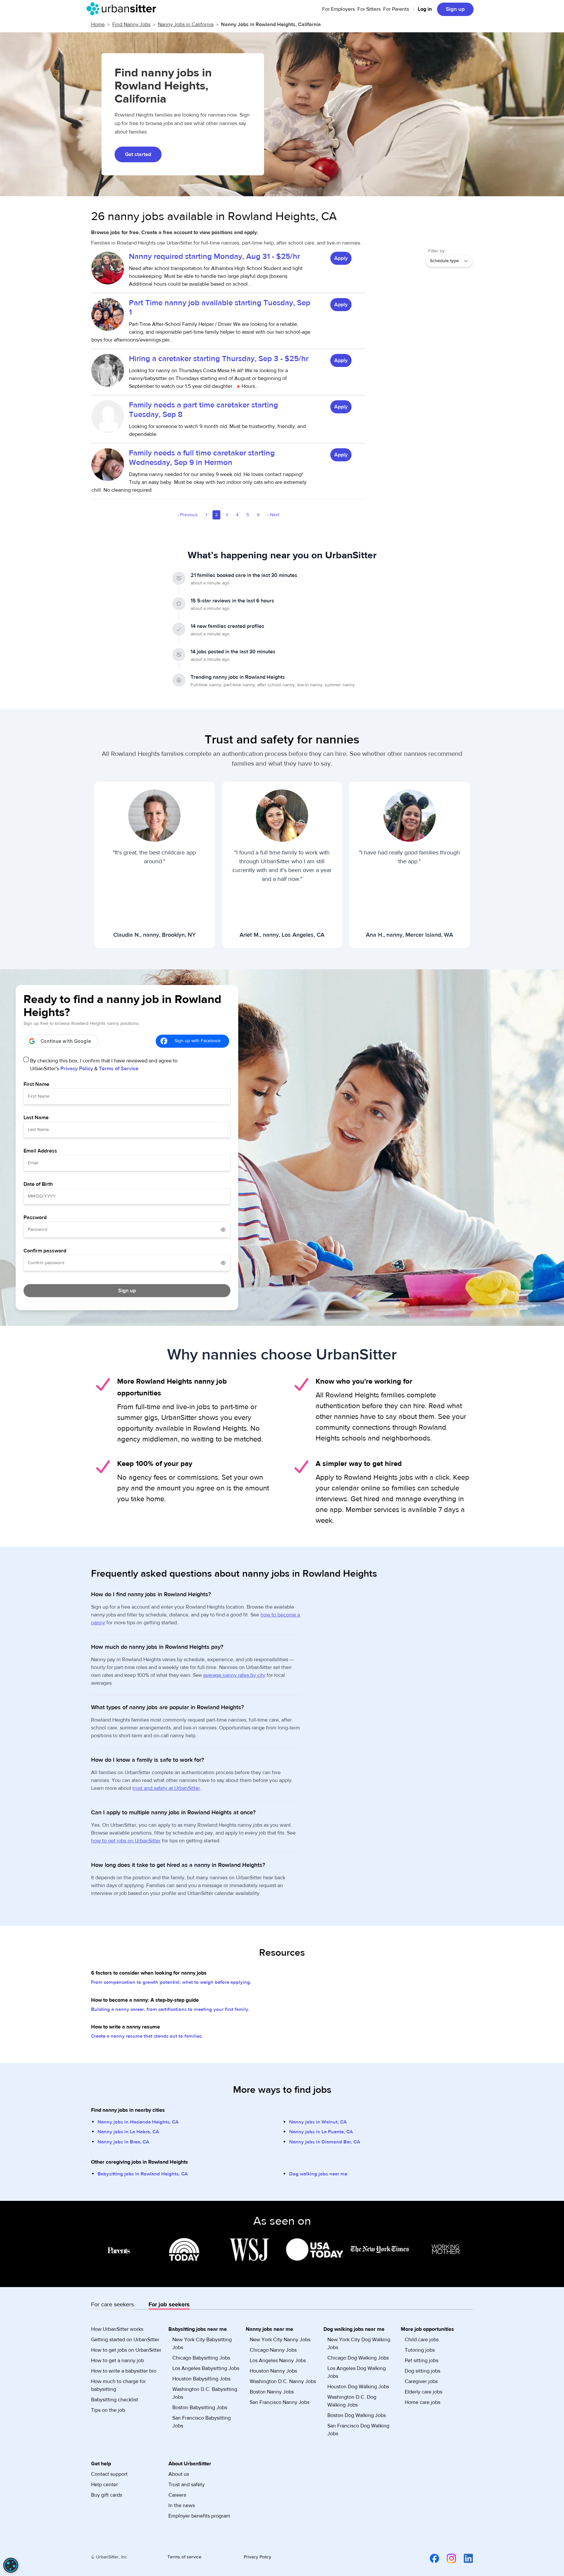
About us (179, 2474)
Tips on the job (108, 2410)
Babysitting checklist (115, 2400)
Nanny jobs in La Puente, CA (321, 2132)
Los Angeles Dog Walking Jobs (357, 2372)
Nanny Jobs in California (186, 24)
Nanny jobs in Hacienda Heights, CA (138, 2122)
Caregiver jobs (421, 2381)
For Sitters (369, 9)
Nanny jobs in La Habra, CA (128, 2132)
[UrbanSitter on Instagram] (447, 2558)
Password (35, 1217)
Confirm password (45, 1251)
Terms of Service (119, 1069)
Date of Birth (38, 1184)
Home (98, 24)
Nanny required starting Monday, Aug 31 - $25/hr (214, 256)
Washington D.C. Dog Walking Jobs (352, 2401)
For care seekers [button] (112, 2305)
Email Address (40, 1151)
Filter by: (437, 251)
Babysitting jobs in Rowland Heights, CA (143, 2174)
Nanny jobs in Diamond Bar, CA (325, 2142)
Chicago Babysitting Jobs (201, 2358)
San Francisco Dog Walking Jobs (358, 2430)
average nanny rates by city (234, 1675)
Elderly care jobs (423, 2392)
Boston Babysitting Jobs (200, 2408)
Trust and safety (187, 2485)
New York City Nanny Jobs (280, 2340)
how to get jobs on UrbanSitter (126, 1841)
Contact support (109, 2474)
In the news (182, 2505)
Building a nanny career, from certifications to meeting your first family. (170, 2009)
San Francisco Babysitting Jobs (202, 2422)
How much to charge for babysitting (118, 2385)
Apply (341, 258)
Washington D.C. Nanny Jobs (283, 2381)
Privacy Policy (77, 1069)
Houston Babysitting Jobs (201, 2379)
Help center (104, 2485)
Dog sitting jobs (423, 2371)
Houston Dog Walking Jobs (358, 2387)
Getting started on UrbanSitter (125, 2340)
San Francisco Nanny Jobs (280, 2402)
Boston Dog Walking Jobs (357, 2415)
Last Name (36, 1118)
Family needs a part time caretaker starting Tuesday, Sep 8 (204, 410)
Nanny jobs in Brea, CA (123, 2142)
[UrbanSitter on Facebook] (431, 2558)
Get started (138, 154)
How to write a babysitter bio (124, 2371)
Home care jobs (423, 2402)
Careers (177, 2495)
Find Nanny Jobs (131, 24)
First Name (36, 1084)
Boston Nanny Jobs (272, 2392)
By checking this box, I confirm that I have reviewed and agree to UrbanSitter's (104, 1065)
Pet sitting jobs (422, 2361)
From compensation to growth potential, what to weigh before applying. (171, 1982)
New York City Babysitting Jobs (202, 2344)
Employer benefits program (199, 2516)
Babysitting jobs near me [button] (198, 2329)
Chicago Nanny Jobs (273, 2350)
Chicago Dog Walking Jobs (358, 2358)
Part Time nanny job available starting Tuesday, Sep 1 (220, 308)
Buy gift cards (107, 2495)
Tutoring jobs (420, 2350)
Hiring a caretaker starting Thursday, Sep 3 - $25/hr (219, 359)
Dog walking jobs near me (318, 2174)
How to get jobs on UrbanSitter (126, 2350)
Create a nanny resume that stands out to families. (147, 2036)
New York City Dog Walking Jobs (359, 2344)
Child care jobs (422, 2340)
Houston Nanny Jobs (273, 2371)
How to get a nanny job (117, 2361)
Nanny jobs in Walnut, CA (318, 2122)
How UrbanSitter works (117, 2329)
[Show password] (223, 1230)
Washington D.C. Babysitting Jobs (205, 2393)
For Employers (338, 9)
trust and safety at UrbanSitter (166, 1788)
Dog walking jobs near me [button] (354, 2329)
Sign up (455, 9)
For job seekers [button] (169, 2305)
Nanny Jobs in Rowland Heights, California (271, 24)
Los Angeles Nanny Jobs (278, 2361)
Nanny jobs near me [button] (269, 2329)
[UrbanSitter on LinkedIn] (464, 2558)
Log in (425, 9)
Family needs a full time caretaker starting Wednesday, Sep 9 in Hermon (202, 458)
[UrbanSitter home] (123, 9)
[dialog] (11, 2565)
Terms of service (184, 2557)
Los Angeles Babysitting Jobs (206, 2368)
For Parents (396, 9)
